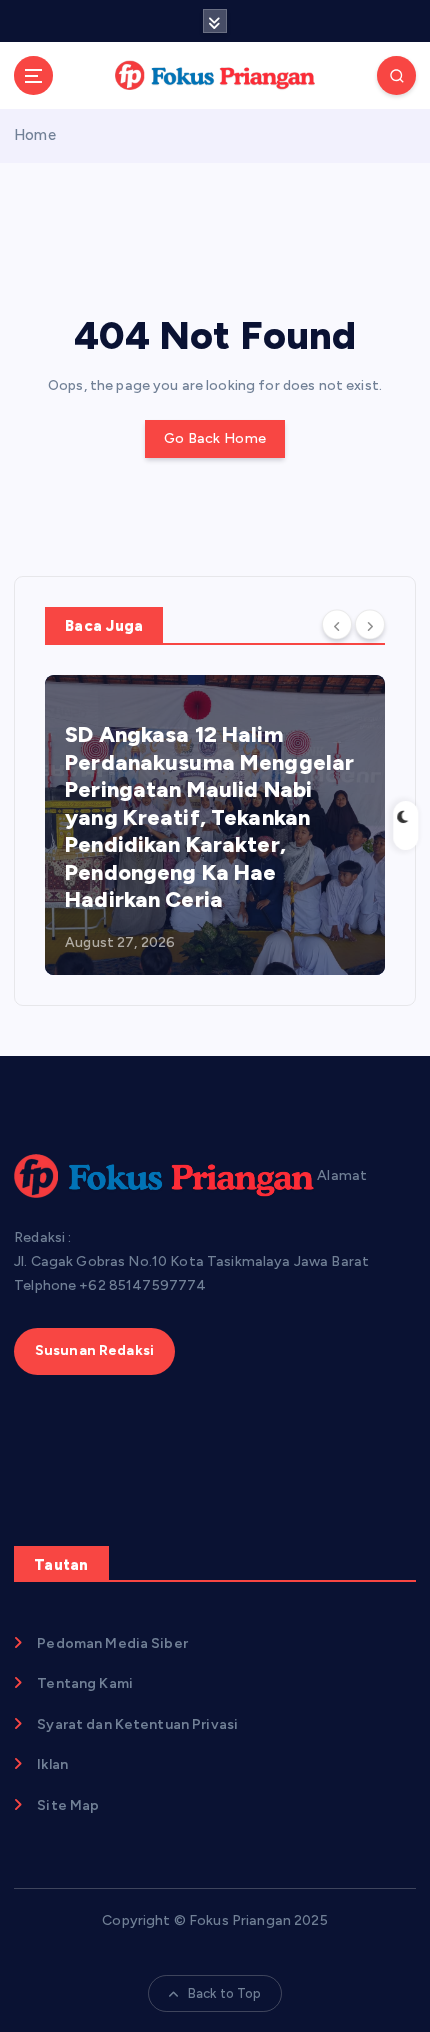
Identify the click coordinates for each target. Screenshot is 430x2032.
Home (35, 135)
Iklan (52, 1764)
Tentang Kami (85, 1683)
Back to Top (225, 1993)
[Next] (370, 624)
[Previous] (337, 624)
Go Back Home (215, 438)
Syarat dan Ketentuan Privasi (137, 1724)
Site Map (68, 1805)
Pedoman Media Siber (112, 1643)
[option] (215, 825)
